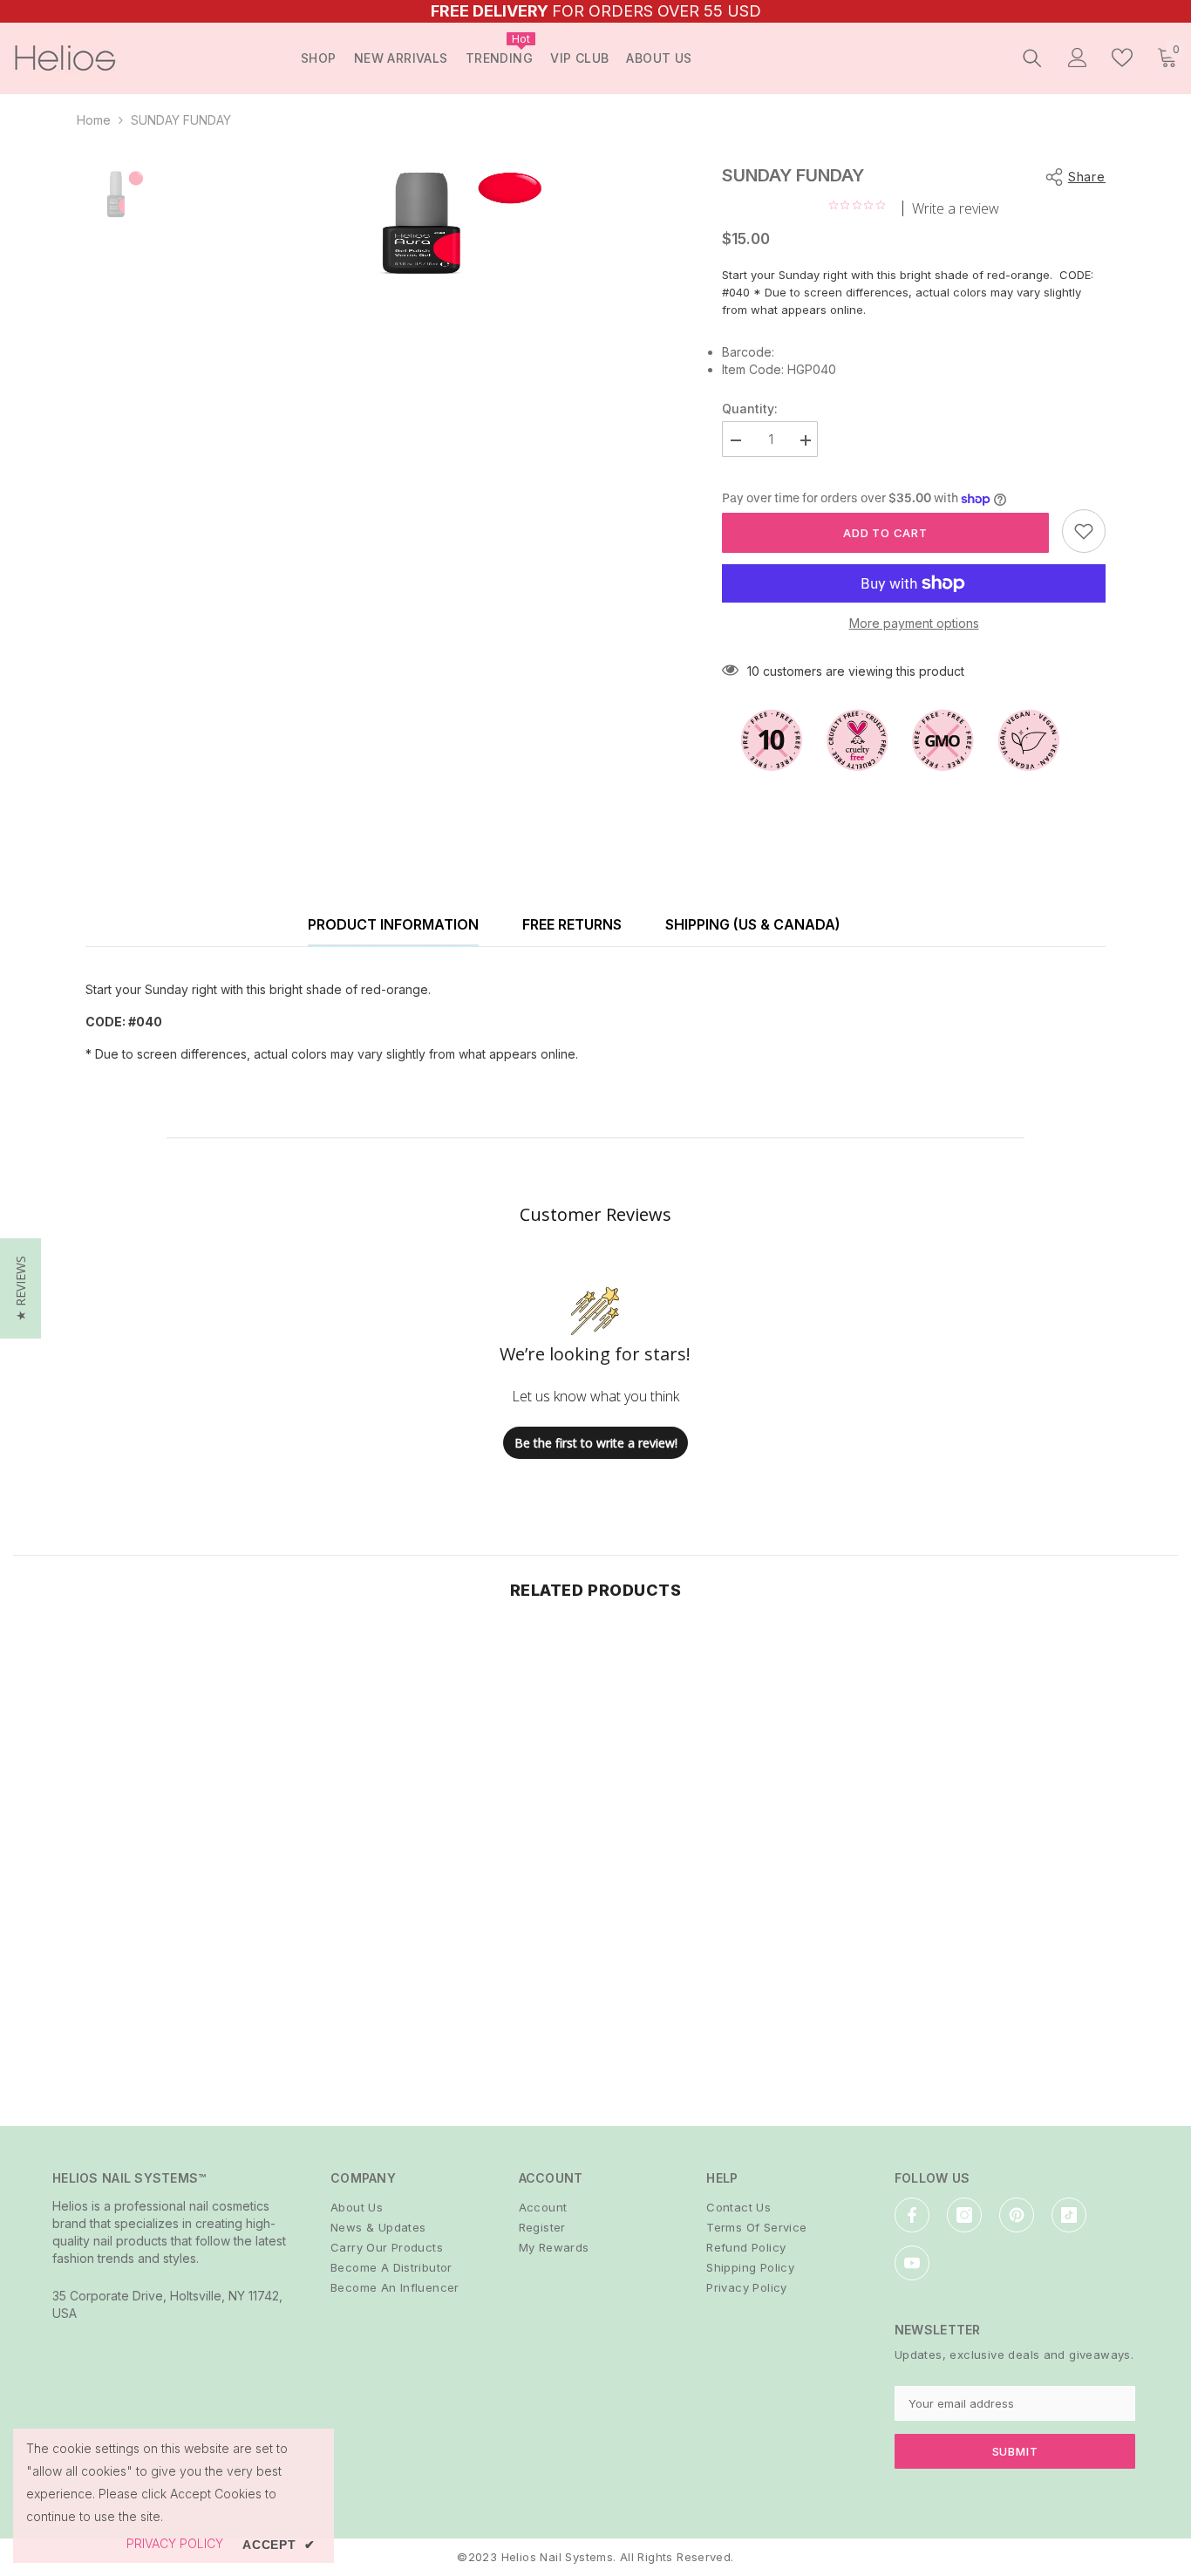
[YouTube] (912, 2263)
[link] (149, 2012)
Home (94, 120)
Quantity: (750, 409)
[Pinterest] (1017, 2215)
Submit (1015, 2451)
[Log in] (1078, 58)
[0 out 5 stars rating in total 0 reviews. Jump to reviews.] (861, 205)
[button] (20, 1288)
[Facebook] (912, 2215)
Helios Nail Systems (557, 2557)
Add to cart (885, 533)
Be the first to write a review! (596, 1443)
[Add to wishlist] (1084, 531)
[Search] (1032, 58)
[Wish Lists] (1122, 58)
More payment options (914, 623)
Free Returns (572, 924)
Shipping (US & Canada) (753, 924)
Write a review (956, 208)
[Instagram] (964, 2215)
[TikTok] (1069, 2215)
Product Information (393, 924)
